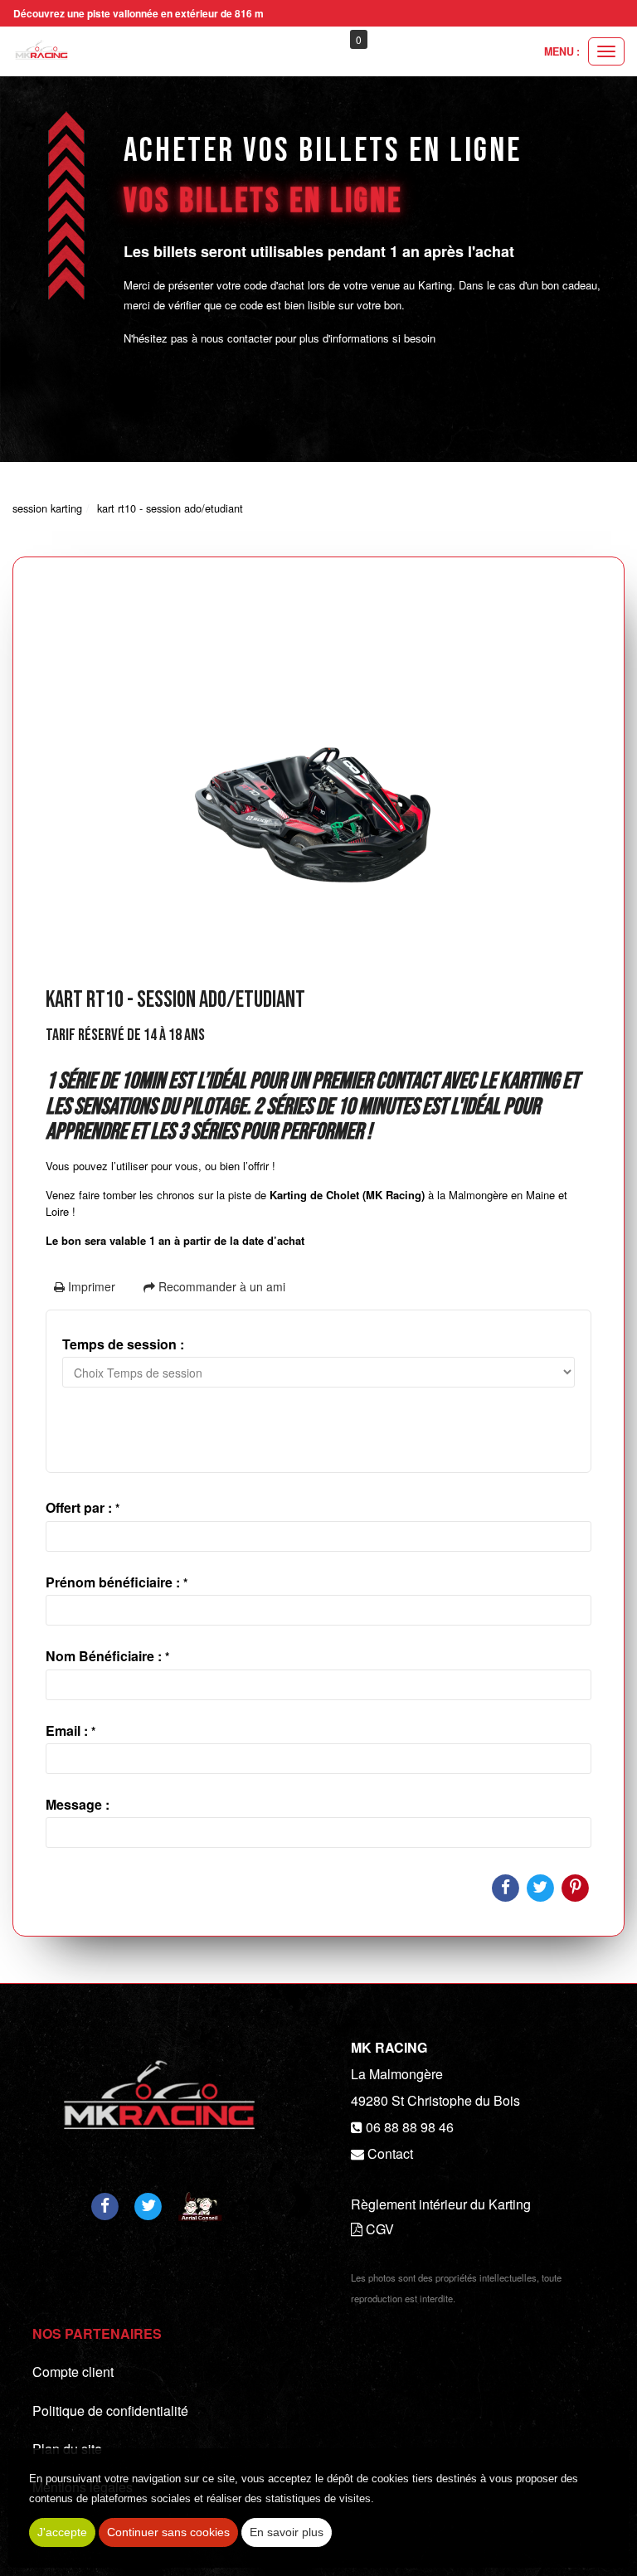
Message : (78, 1804)
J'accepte (62, 2532)
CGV (378, 2229)
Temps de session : (123, 1344)
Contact (390, 2153)
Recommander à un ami (220, 1286)
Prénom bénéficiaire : (117, 1582)
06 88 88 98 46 (410, 2127)
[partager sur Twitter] (148, 2205)
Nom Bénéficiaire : (107, 1656)
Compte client (73, 2372)
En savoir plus (287, 2532)
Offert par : (83, 1507)
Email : (71, 1730)
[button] (417, 40)
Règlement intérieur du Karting (441, 2204)
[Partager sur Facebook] (105, 2205)
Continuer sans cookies (168, 2532)
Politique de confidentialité (110, 2411)
